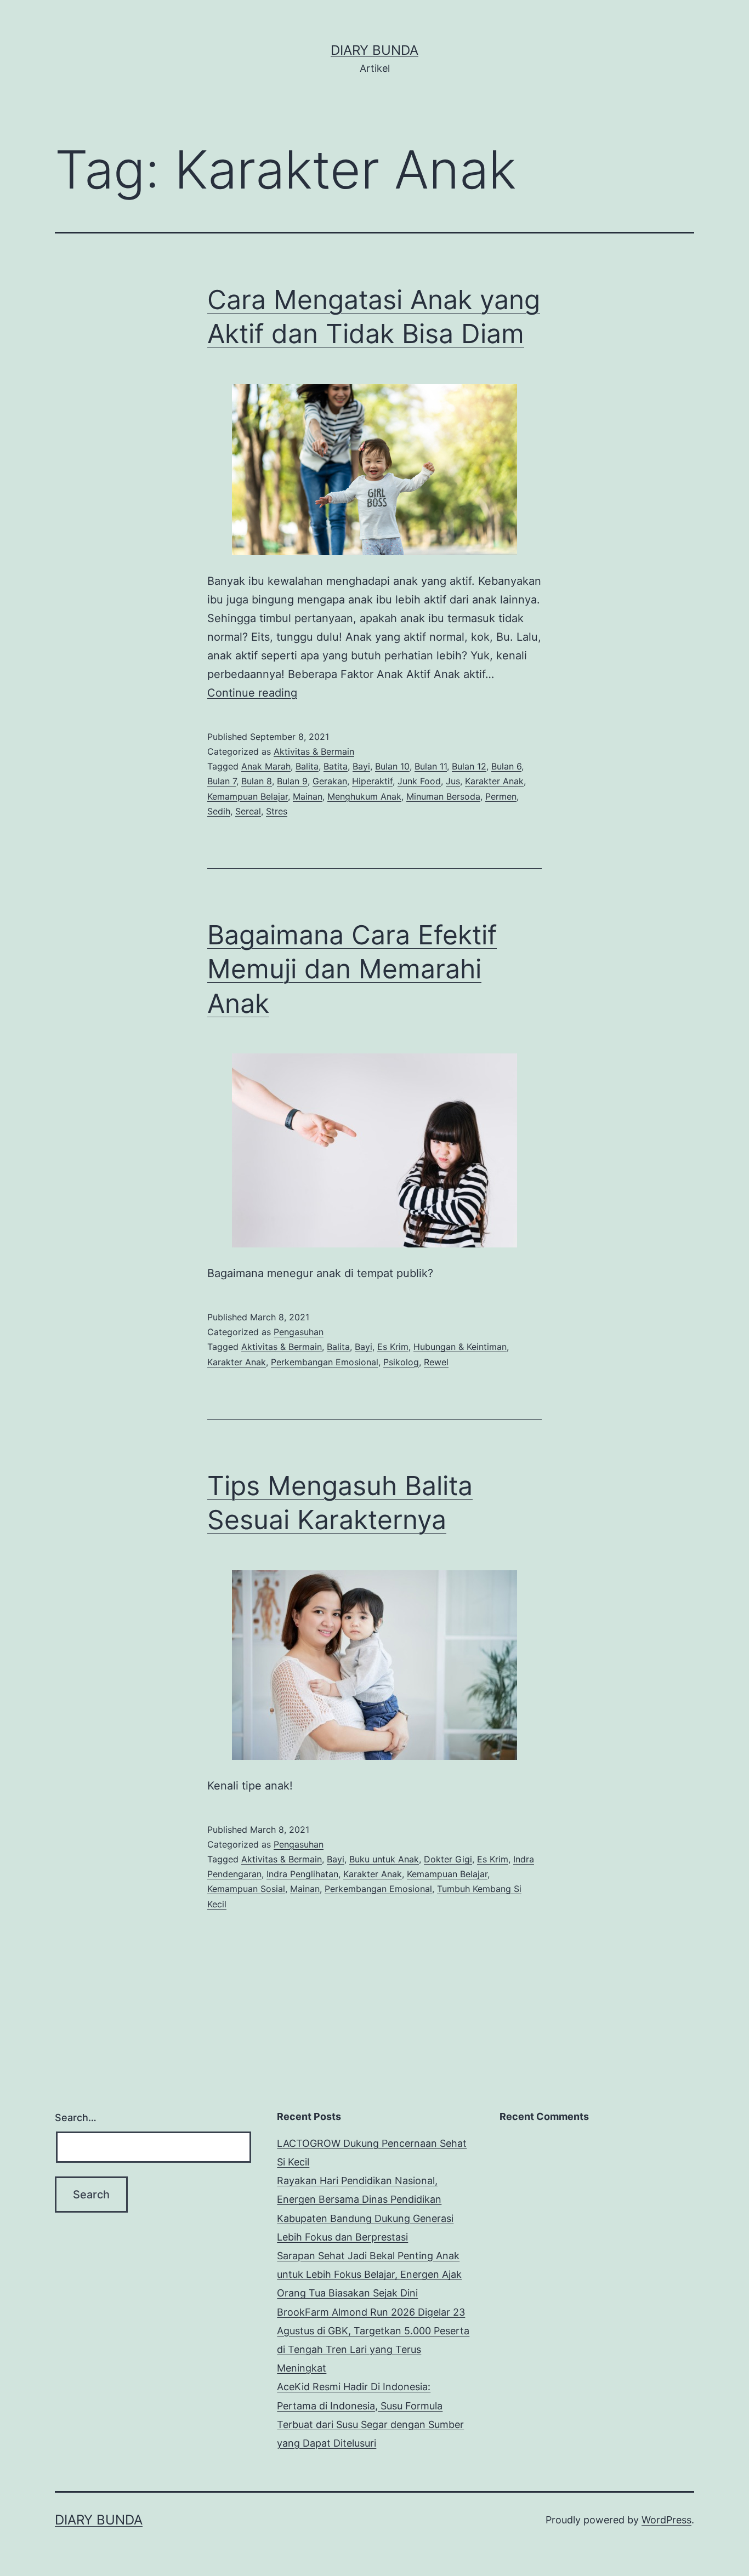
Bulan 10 (392, 766)
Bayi (361, 766)
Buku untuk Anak (384, 1859)
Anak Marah (266, 766)
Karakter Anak (494, 781)
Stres (277, 811)
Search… (76, 2118)
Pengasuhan (299, 1332)
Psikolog (401, 1362)
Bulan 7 (222, 781)
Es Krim (393, 1347)
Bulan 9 (292, 781)
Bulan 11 (431, 766)
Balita (307, 766)
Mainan (308, 796)
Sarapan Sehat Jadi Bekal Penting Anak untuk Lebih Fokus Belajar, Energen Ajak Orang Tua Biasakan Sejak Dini (369, 2274)
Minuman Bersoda (443, 796)
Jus (453, 781)
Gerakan (330, 781)
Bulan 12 (469, 766)
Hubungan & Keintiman (460, 1347)
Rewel (436, 1362)
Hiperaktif (372, 781)
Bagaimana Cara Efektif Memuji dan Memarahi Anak (352, 969)
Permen (501, 796)
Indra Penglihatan (302, 1874)
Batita (336, 766)
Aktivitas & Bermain (314, 751)
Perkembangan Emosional (325, 1362)
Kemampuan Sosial (246, 1889)
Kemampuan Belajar (248, 796)
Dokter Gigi (448, 1859)
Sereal (248, 811)
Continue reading (252, 693)
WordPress (666, 2520)
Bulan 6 (506, 766)
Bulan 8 (257, 781)
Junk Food (419, 781)
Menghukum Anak (364, 796)
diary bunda (374, 50)
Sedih (219, 811)
